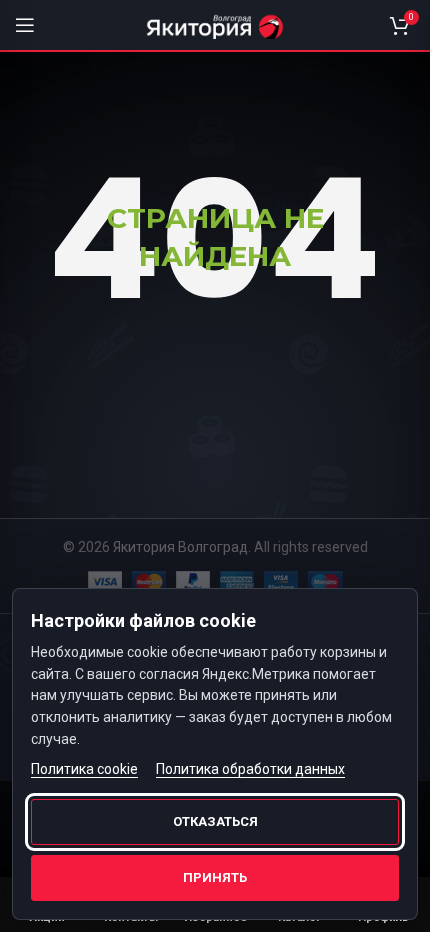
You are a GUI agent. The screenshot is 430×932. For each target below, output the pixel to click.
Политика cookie (84, 769)
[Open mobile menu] (25, 25)
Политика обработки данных (250, 769)
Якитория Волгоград (180, 547)
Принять (215, 877)
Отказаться (215, 821)
